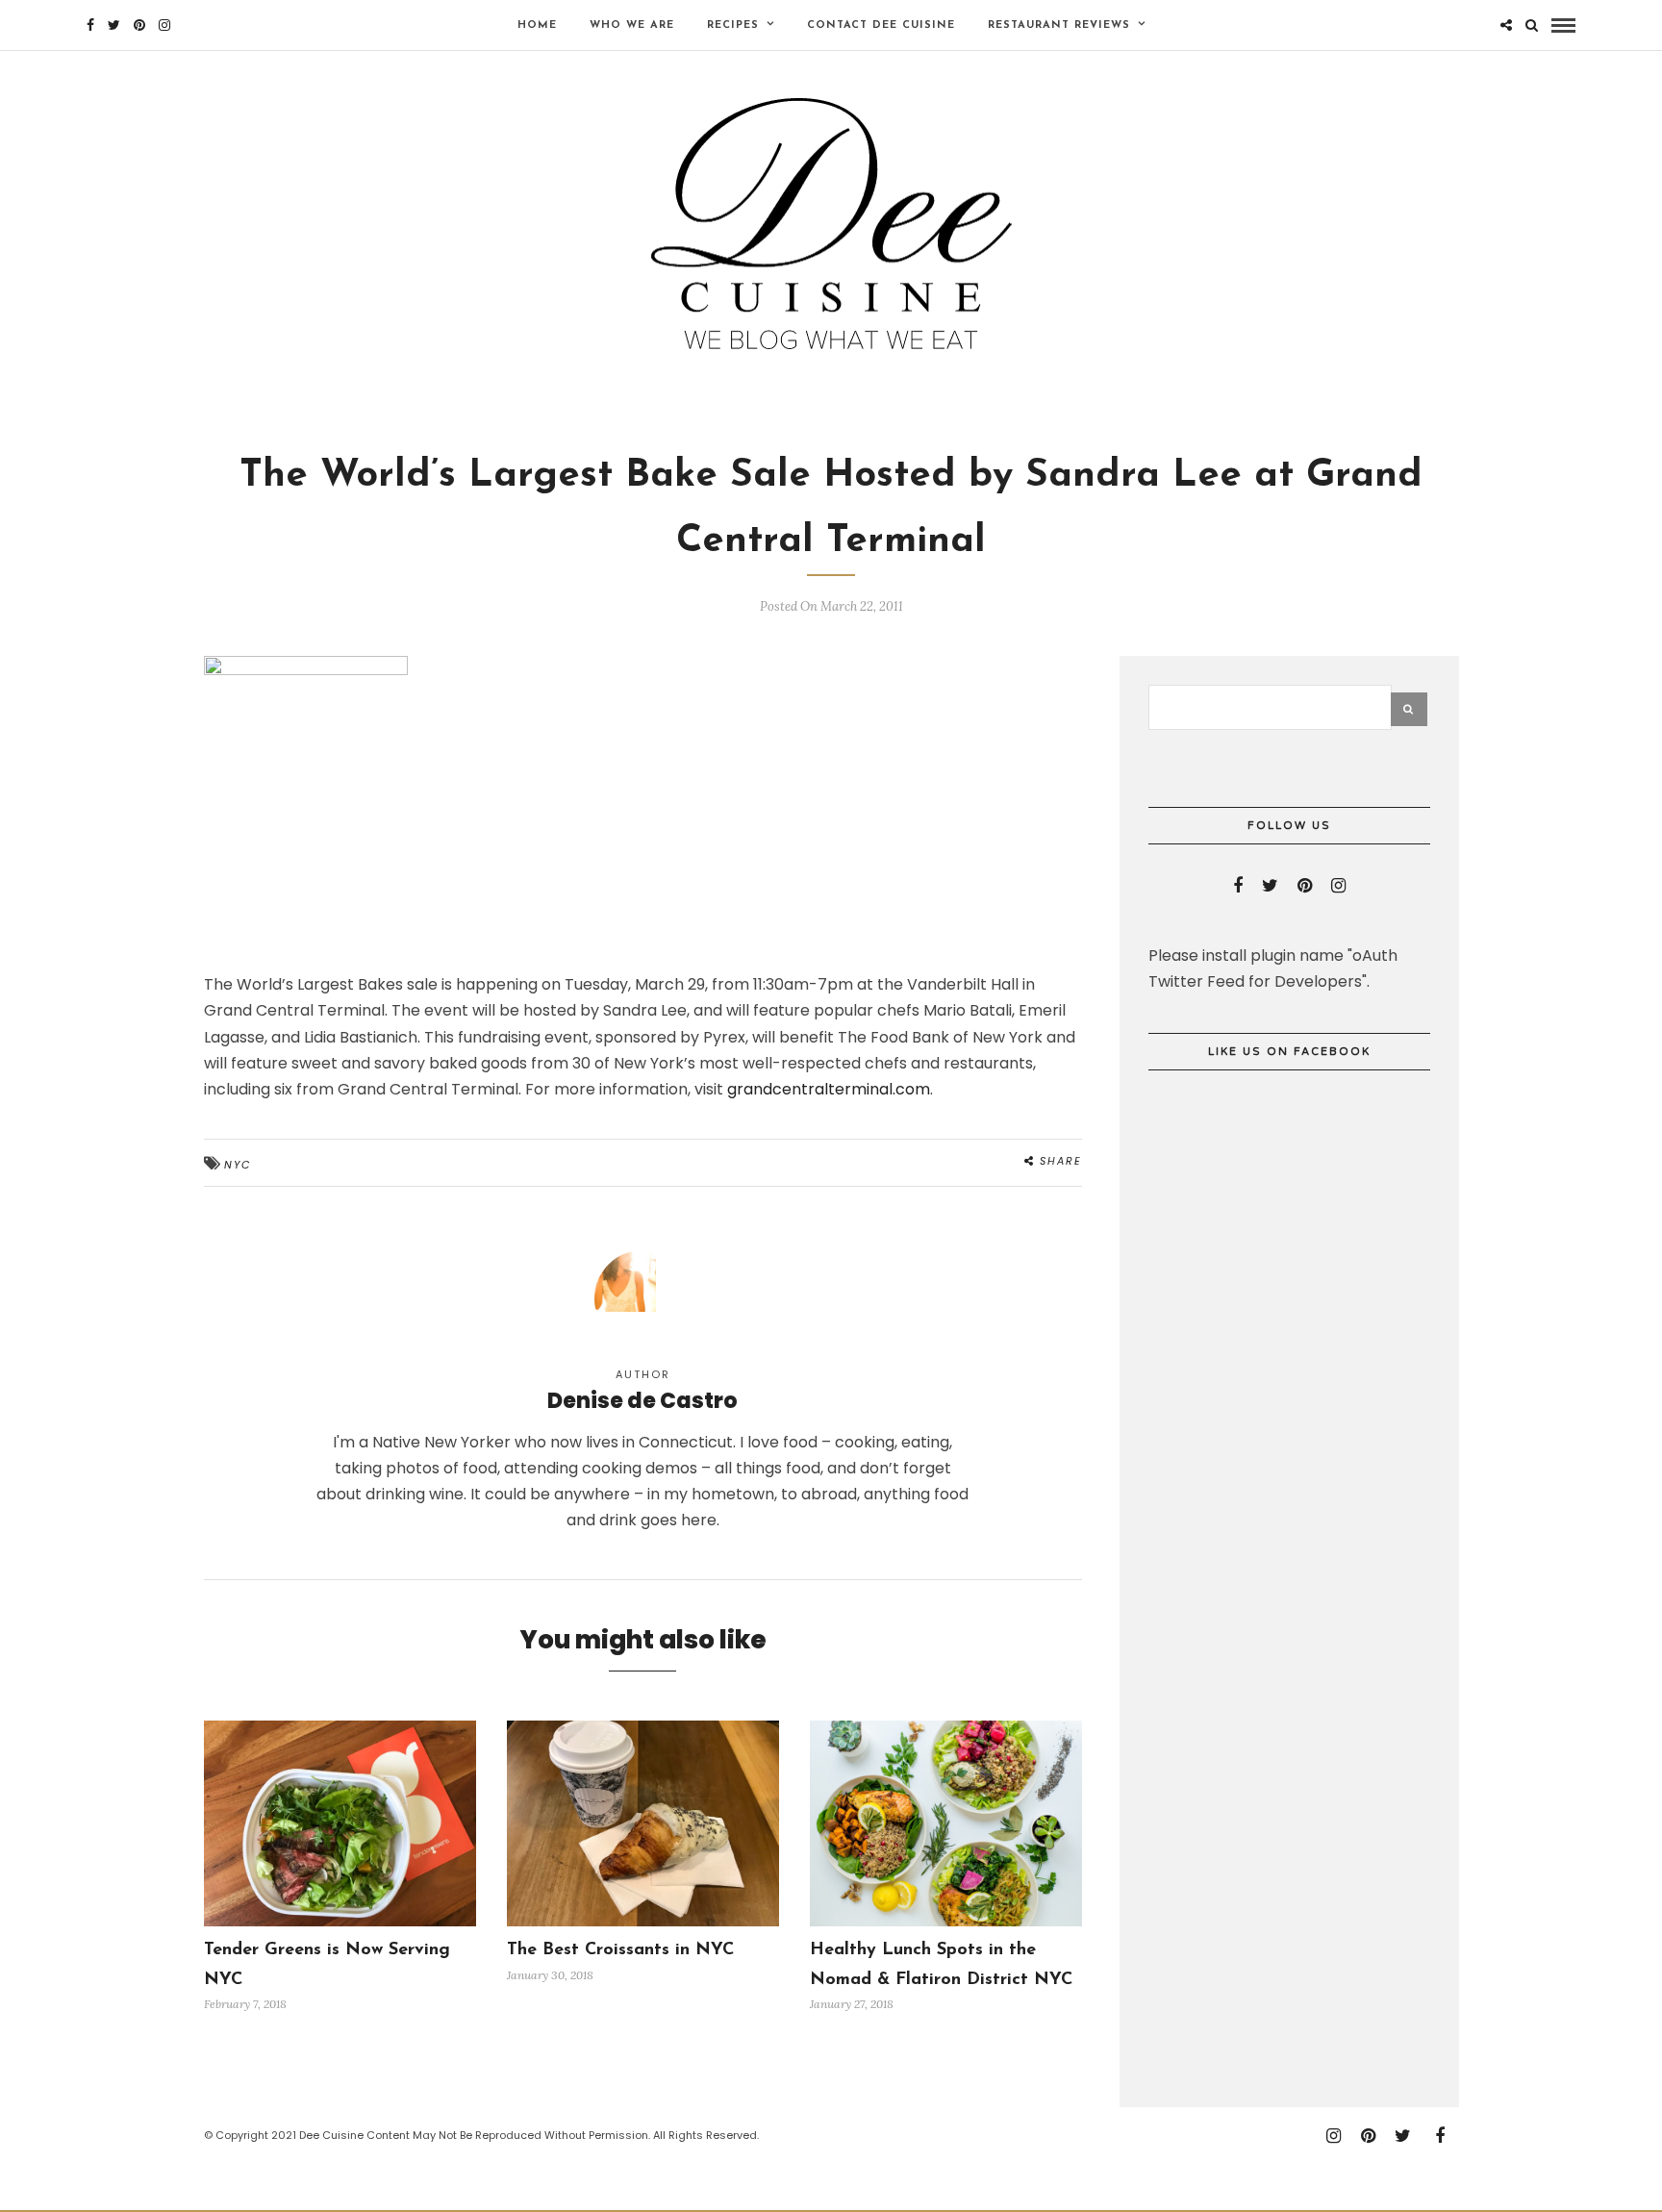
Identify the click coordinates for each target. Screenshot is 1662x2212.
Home (537, 25)
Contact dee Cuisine (881, 25)
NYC (238, 1165)
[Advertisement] (1293, 1782)
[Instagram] (164, 25)
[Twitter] (1270, 886)
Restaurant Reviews (1059, 25)
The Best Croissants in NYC (620, 1950)
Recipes (733, 25)
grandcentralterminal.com (829, 1089)
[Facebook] (1238, 886)
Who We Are (632, 25)
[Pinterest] (139, 25)
